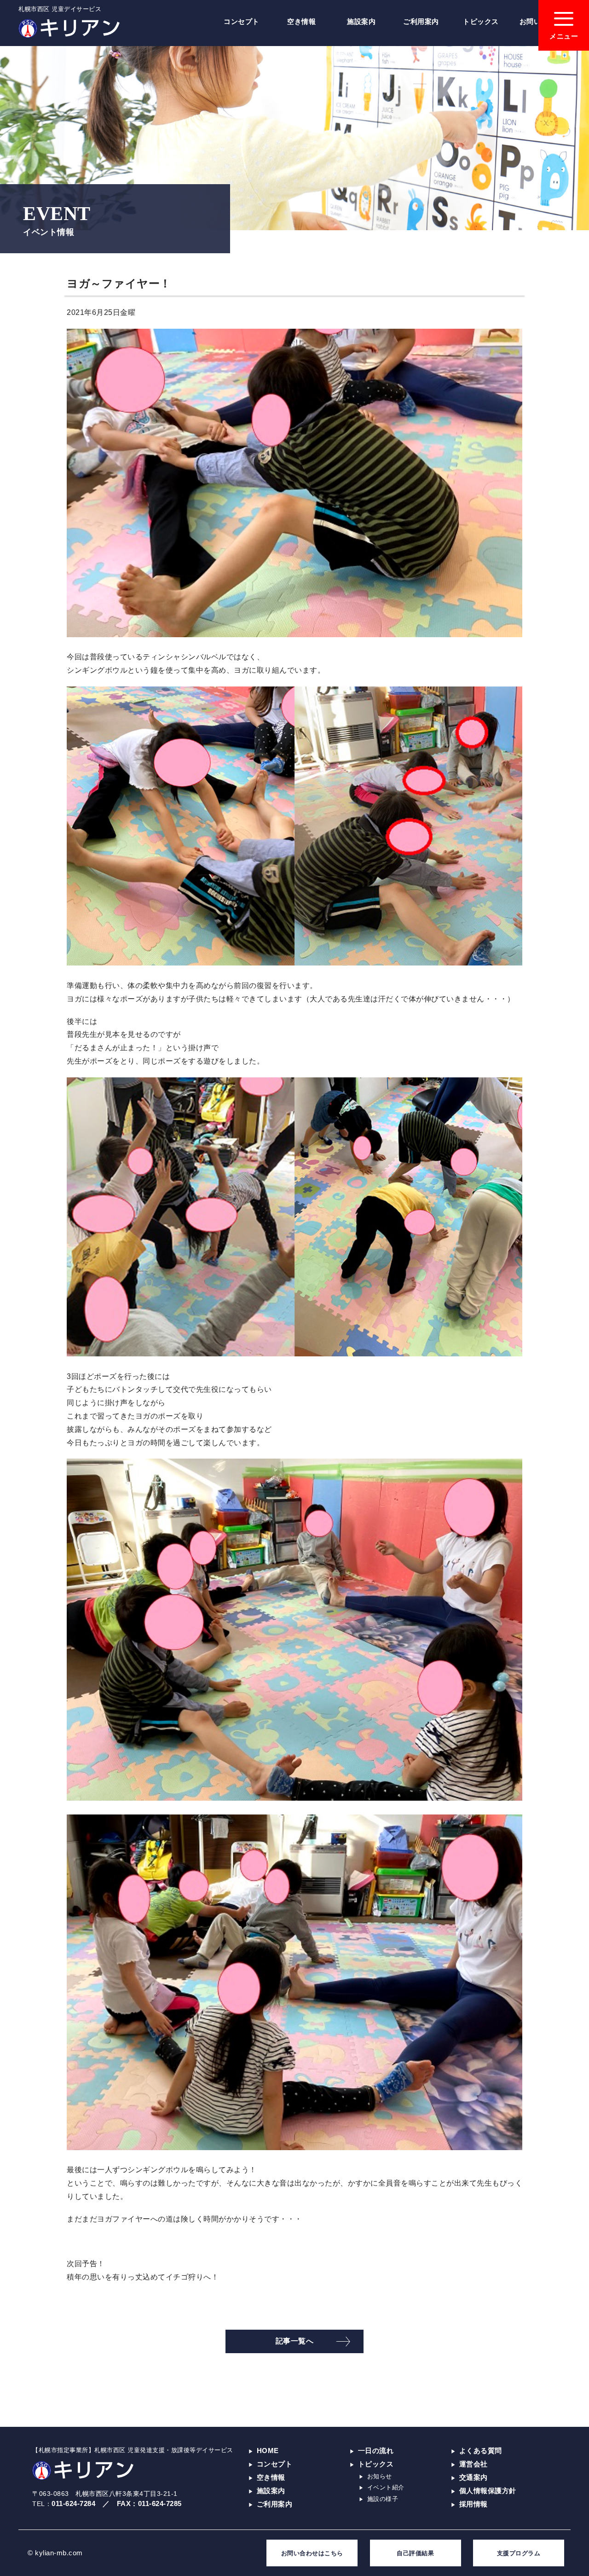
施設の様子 (383, 2499)
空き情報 (301, 21)
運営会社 (474, 2464)
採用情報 (474, 2504)
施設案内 (361, 21)
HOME (268, 2451)
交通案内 (474, 2477)
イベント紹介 (386, 2487)
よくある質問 (481, 2451)
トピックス (481, 21)
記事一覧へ (295, 2341)
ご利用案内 (421, 21)
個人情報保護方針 (488, 2491)
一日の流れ (376, 2451)
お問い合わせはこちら (312, 2553)
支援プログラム (519, 2553)
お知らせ (380, 2476)
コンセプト (242, 21)
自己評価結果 (415, 2553)
